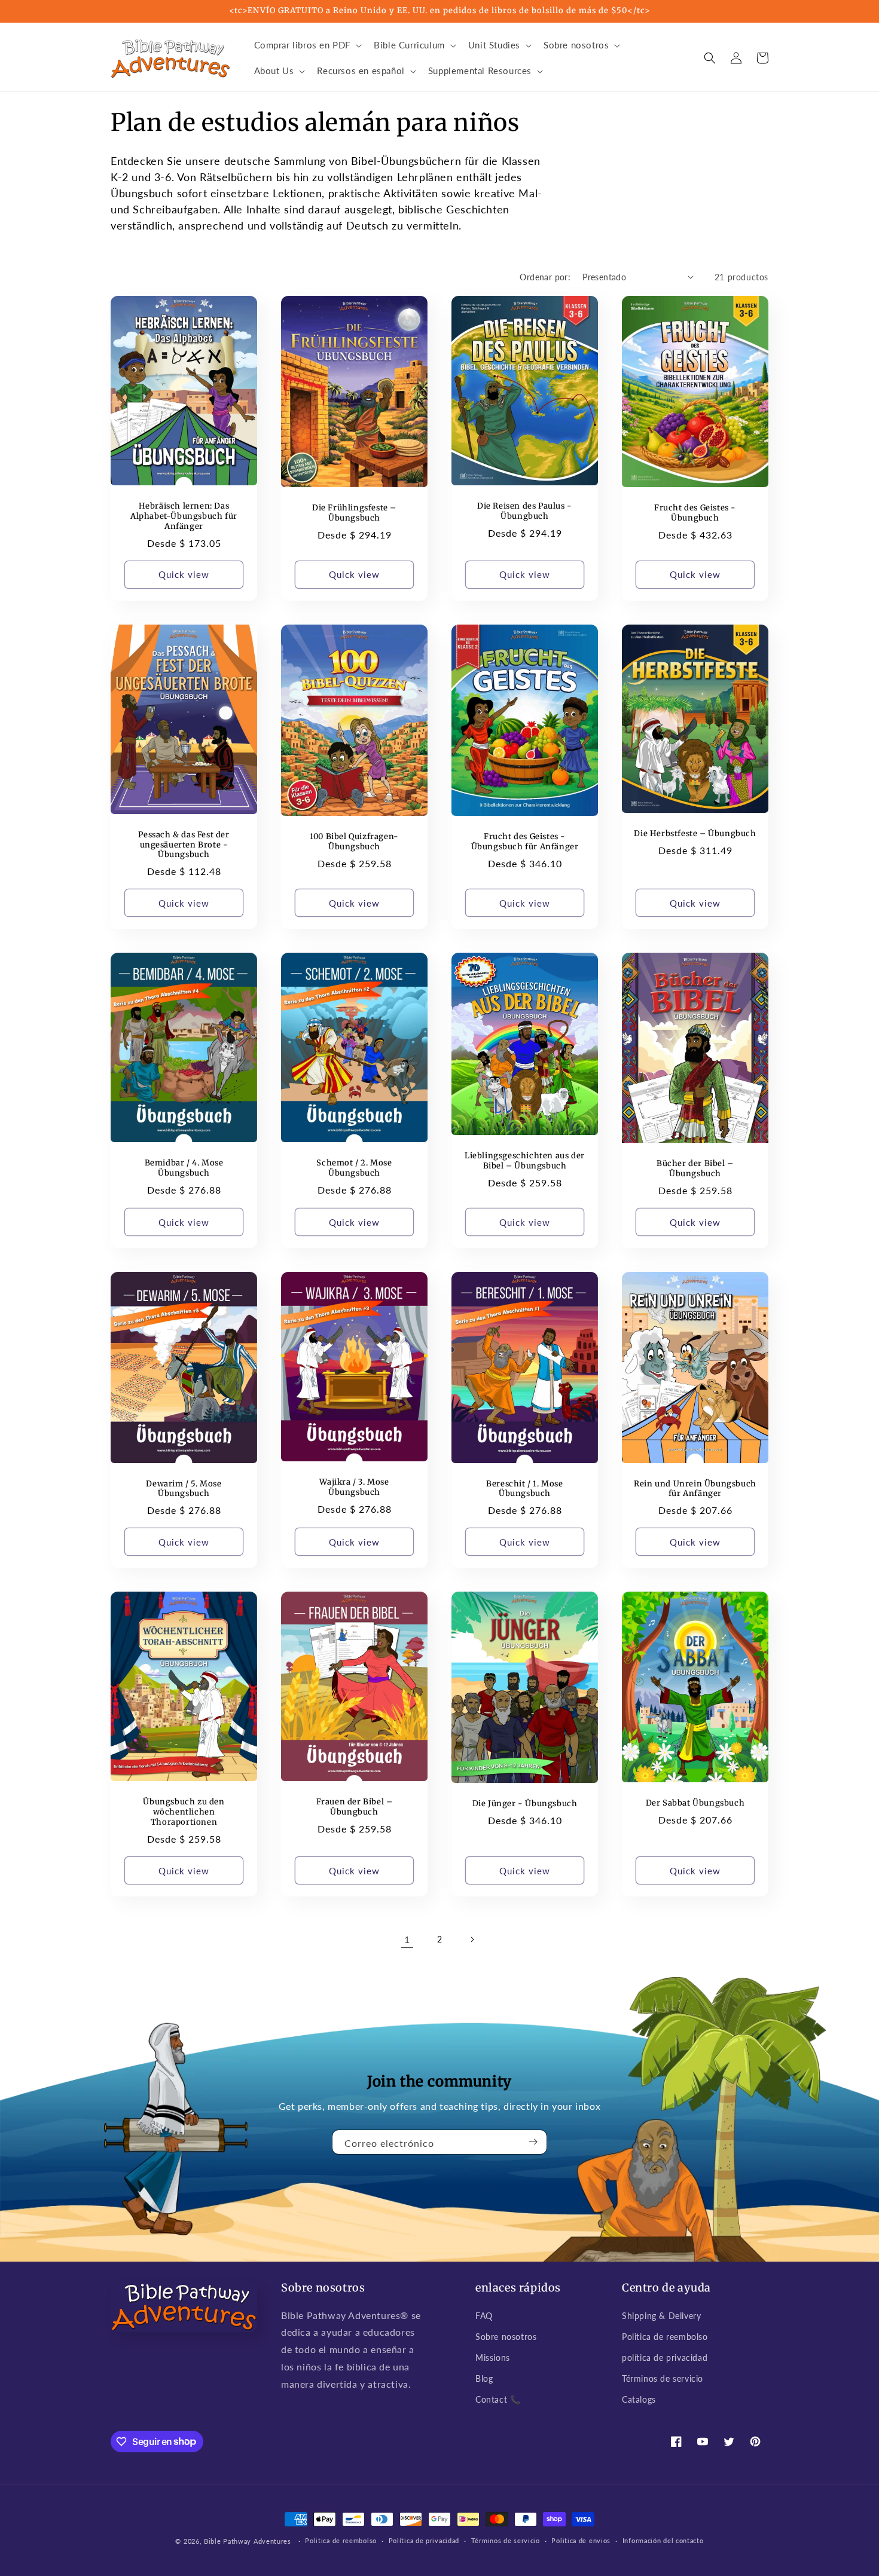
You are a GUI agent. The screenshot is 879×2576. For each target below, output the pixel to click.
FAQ (484, 2316)
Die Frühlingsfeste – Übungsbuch (354, 513)
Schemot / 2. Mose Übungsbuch (354, 1168)
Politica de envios (581, 2540)
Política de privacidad (424, 2540)
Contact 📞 (498, 2399)
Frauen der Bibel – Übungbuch (355, 1807)
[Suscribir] (533, 2142)
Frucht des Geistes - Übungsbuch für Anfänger (525, 842)
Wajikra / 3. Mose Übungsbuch (354, 1487)
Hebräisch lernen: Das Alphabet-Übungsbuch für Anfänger (184, 516)
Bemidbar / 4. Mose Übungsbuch (184, 1168)
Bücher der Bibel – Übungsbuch (695, 1169)
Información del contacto (663, 2540)
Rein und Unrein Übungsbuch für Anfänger (695, 1489)
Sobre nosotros (506, 2337)
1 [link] (407, 1939)
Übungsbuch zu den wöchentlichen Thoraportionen (184, 1812)
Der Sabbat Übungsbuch (695, 1803)
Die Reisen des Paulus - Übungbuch (525, 511)
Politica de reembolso (665, 2337)
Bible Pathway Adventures (248, 2541)
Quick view (184, 574)
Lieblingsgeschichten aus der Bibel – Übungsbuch (525, 1161)
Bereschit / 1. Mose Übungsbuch (524, 1489)
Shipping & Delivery (661, 2316)
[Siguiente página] (472, 1939)
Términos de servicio (663, 2378)
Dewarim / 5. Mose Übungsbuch (184, 1489)
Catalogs (639, 2399)
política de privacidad (665, 2358)
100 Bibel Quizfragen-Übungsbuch (354, 842)
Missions (493, 2358)
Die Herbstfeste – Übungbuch (695, 834)
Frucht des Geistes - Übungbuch (695, 513)
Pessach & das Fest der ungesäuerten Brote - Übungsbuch (184, 845)
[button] (307, 45)
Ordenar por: (545, 277)
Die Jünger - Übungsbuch (525, 1804)
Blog (484, 2378)
